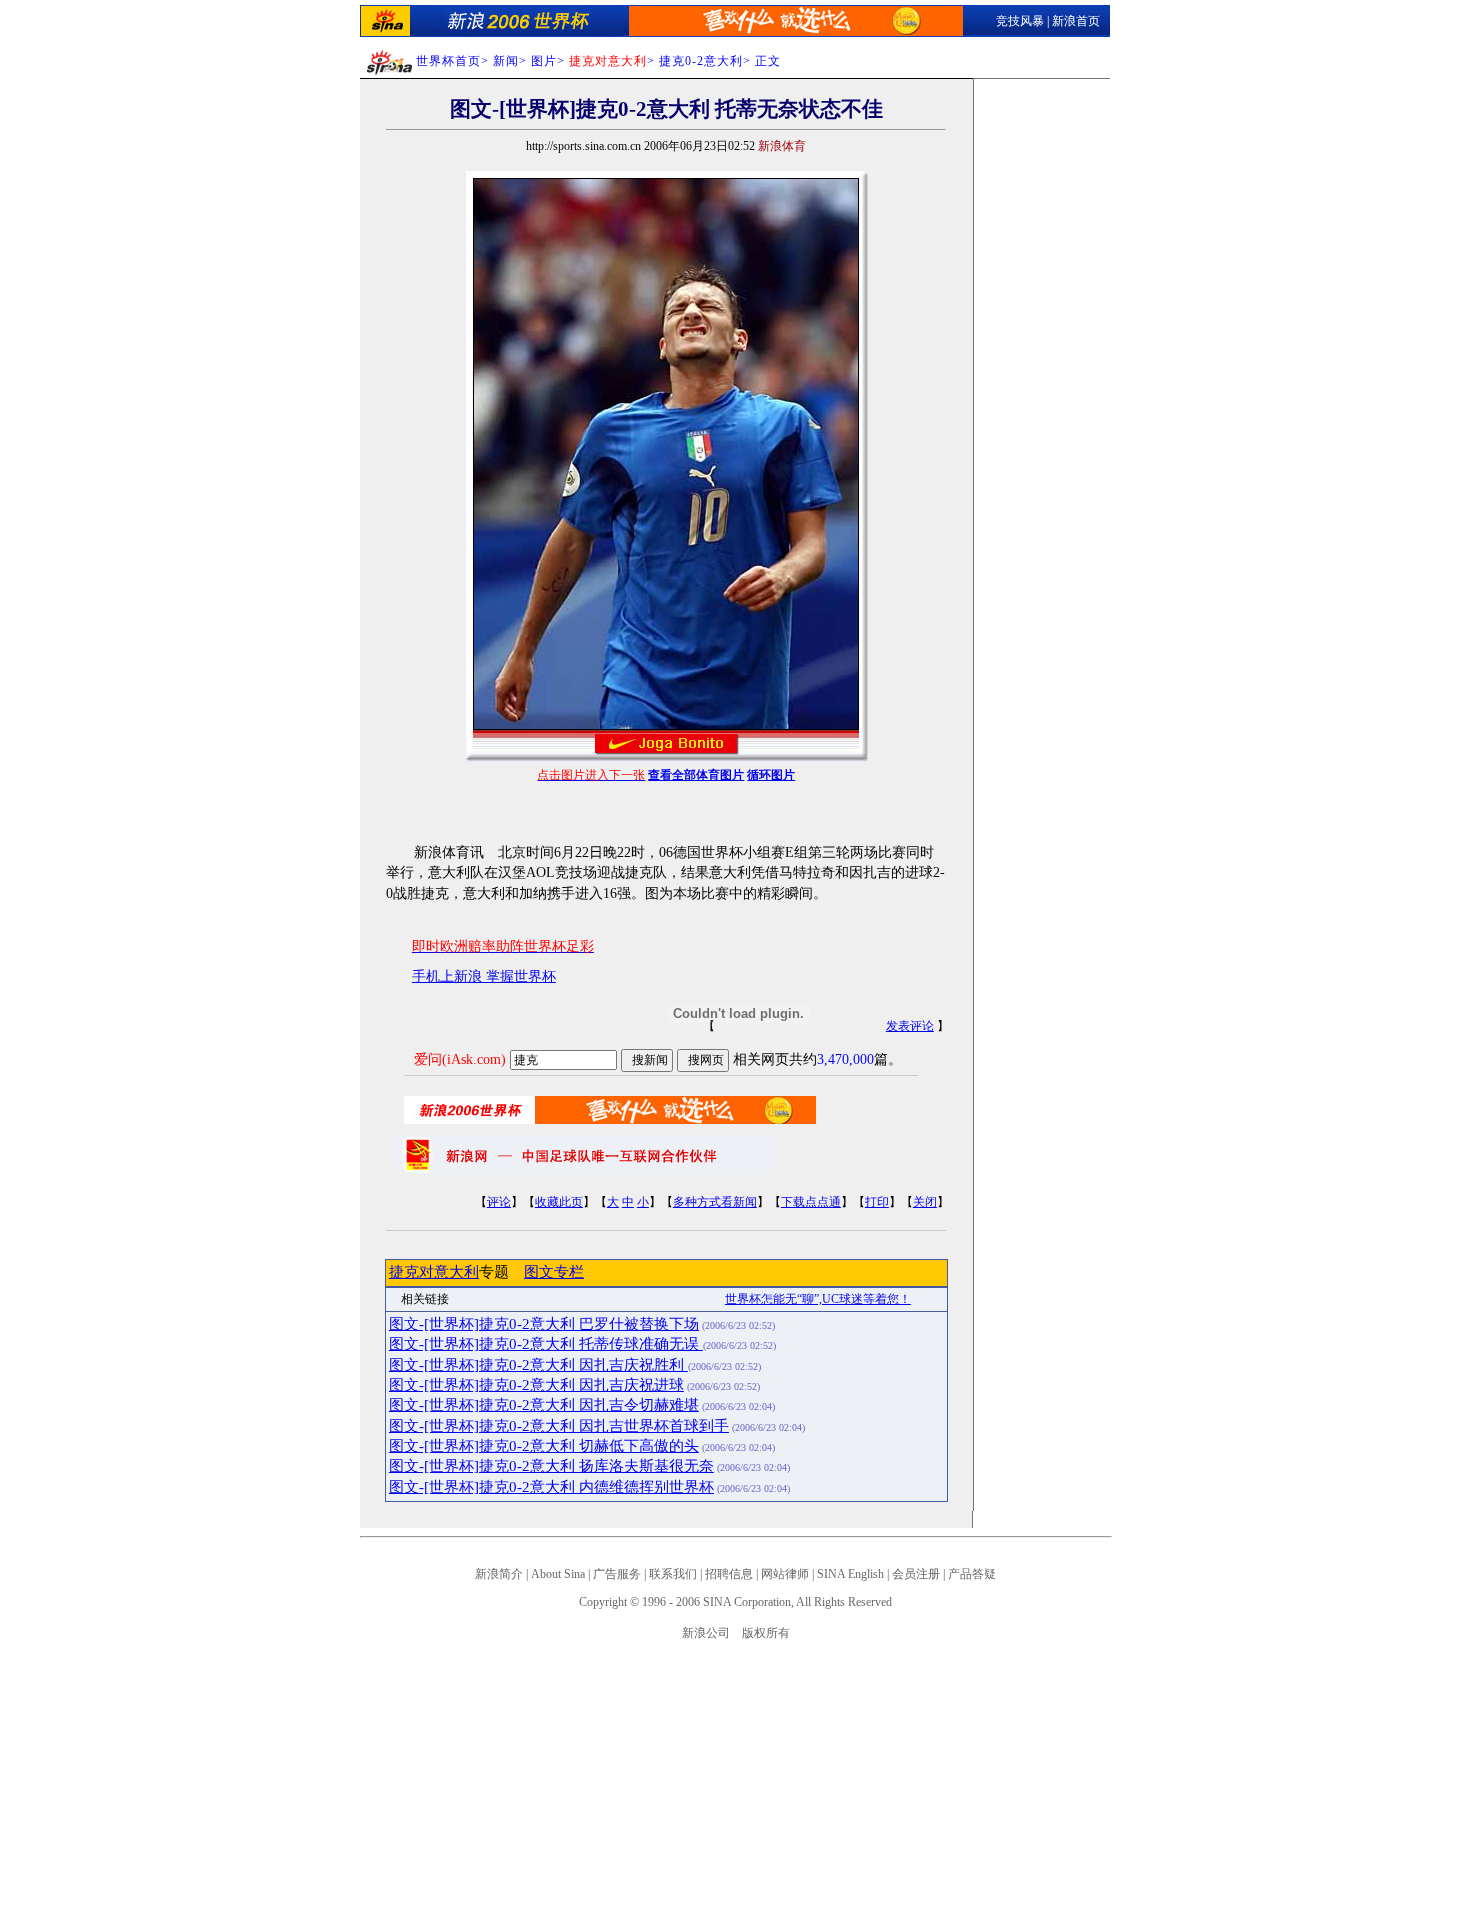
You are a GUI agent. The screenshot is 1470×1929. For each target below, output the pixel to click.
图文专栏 (554, 1272)
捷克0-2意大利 (701, 61)
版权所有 (766, 1633)
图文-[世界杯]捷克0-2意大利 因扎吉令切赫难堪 (544, 1405)
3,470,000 (845, 1059)
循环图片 (771, 775)
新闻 (506, 61)
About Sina (558, 1574)
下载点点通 (811, 1202)
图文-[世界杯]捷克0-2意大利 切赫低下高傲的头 (544, 1446)
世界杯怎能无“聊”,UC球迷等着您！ (818, 1299)
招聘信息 (729, 1574)
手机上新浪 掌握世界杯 (484, 976)
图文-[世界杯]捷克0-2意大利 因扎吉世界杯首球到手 (559, 1426)
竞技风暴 (1020, 21)
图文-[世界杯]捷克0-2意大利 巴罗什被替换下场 (544, 1324)
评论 (499, 1202)
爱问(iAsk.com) (460, 1059)
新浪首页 (1076, 21)
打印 (877, 1202)
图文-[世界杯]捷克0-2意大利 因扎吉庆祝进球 (536, 1385)
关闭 (925, 1202)
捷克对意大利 (434, 1272)
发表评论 (910, 1026)
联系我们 (673, 1574)
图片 (544, 61)
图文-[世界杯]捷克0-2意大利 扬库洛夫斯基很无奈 (551, 1466)
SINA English (850, 1574)
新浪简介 (499, 1574)
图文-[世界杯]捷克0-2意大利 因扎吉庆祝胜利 (538, 1365)
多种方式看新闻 (715, 1202)
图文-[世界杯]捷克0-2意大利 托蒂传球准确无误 (546, 1344)
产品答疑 (972, 1574)
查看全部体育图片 (696, 775)
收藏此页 (559, 1202)
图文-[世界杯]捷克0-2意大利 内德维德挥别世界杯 (551, 1487)
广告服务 (617, 1574)
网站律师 (785, 1574)
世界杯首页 (448, 61)
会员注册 (916, 1574)
